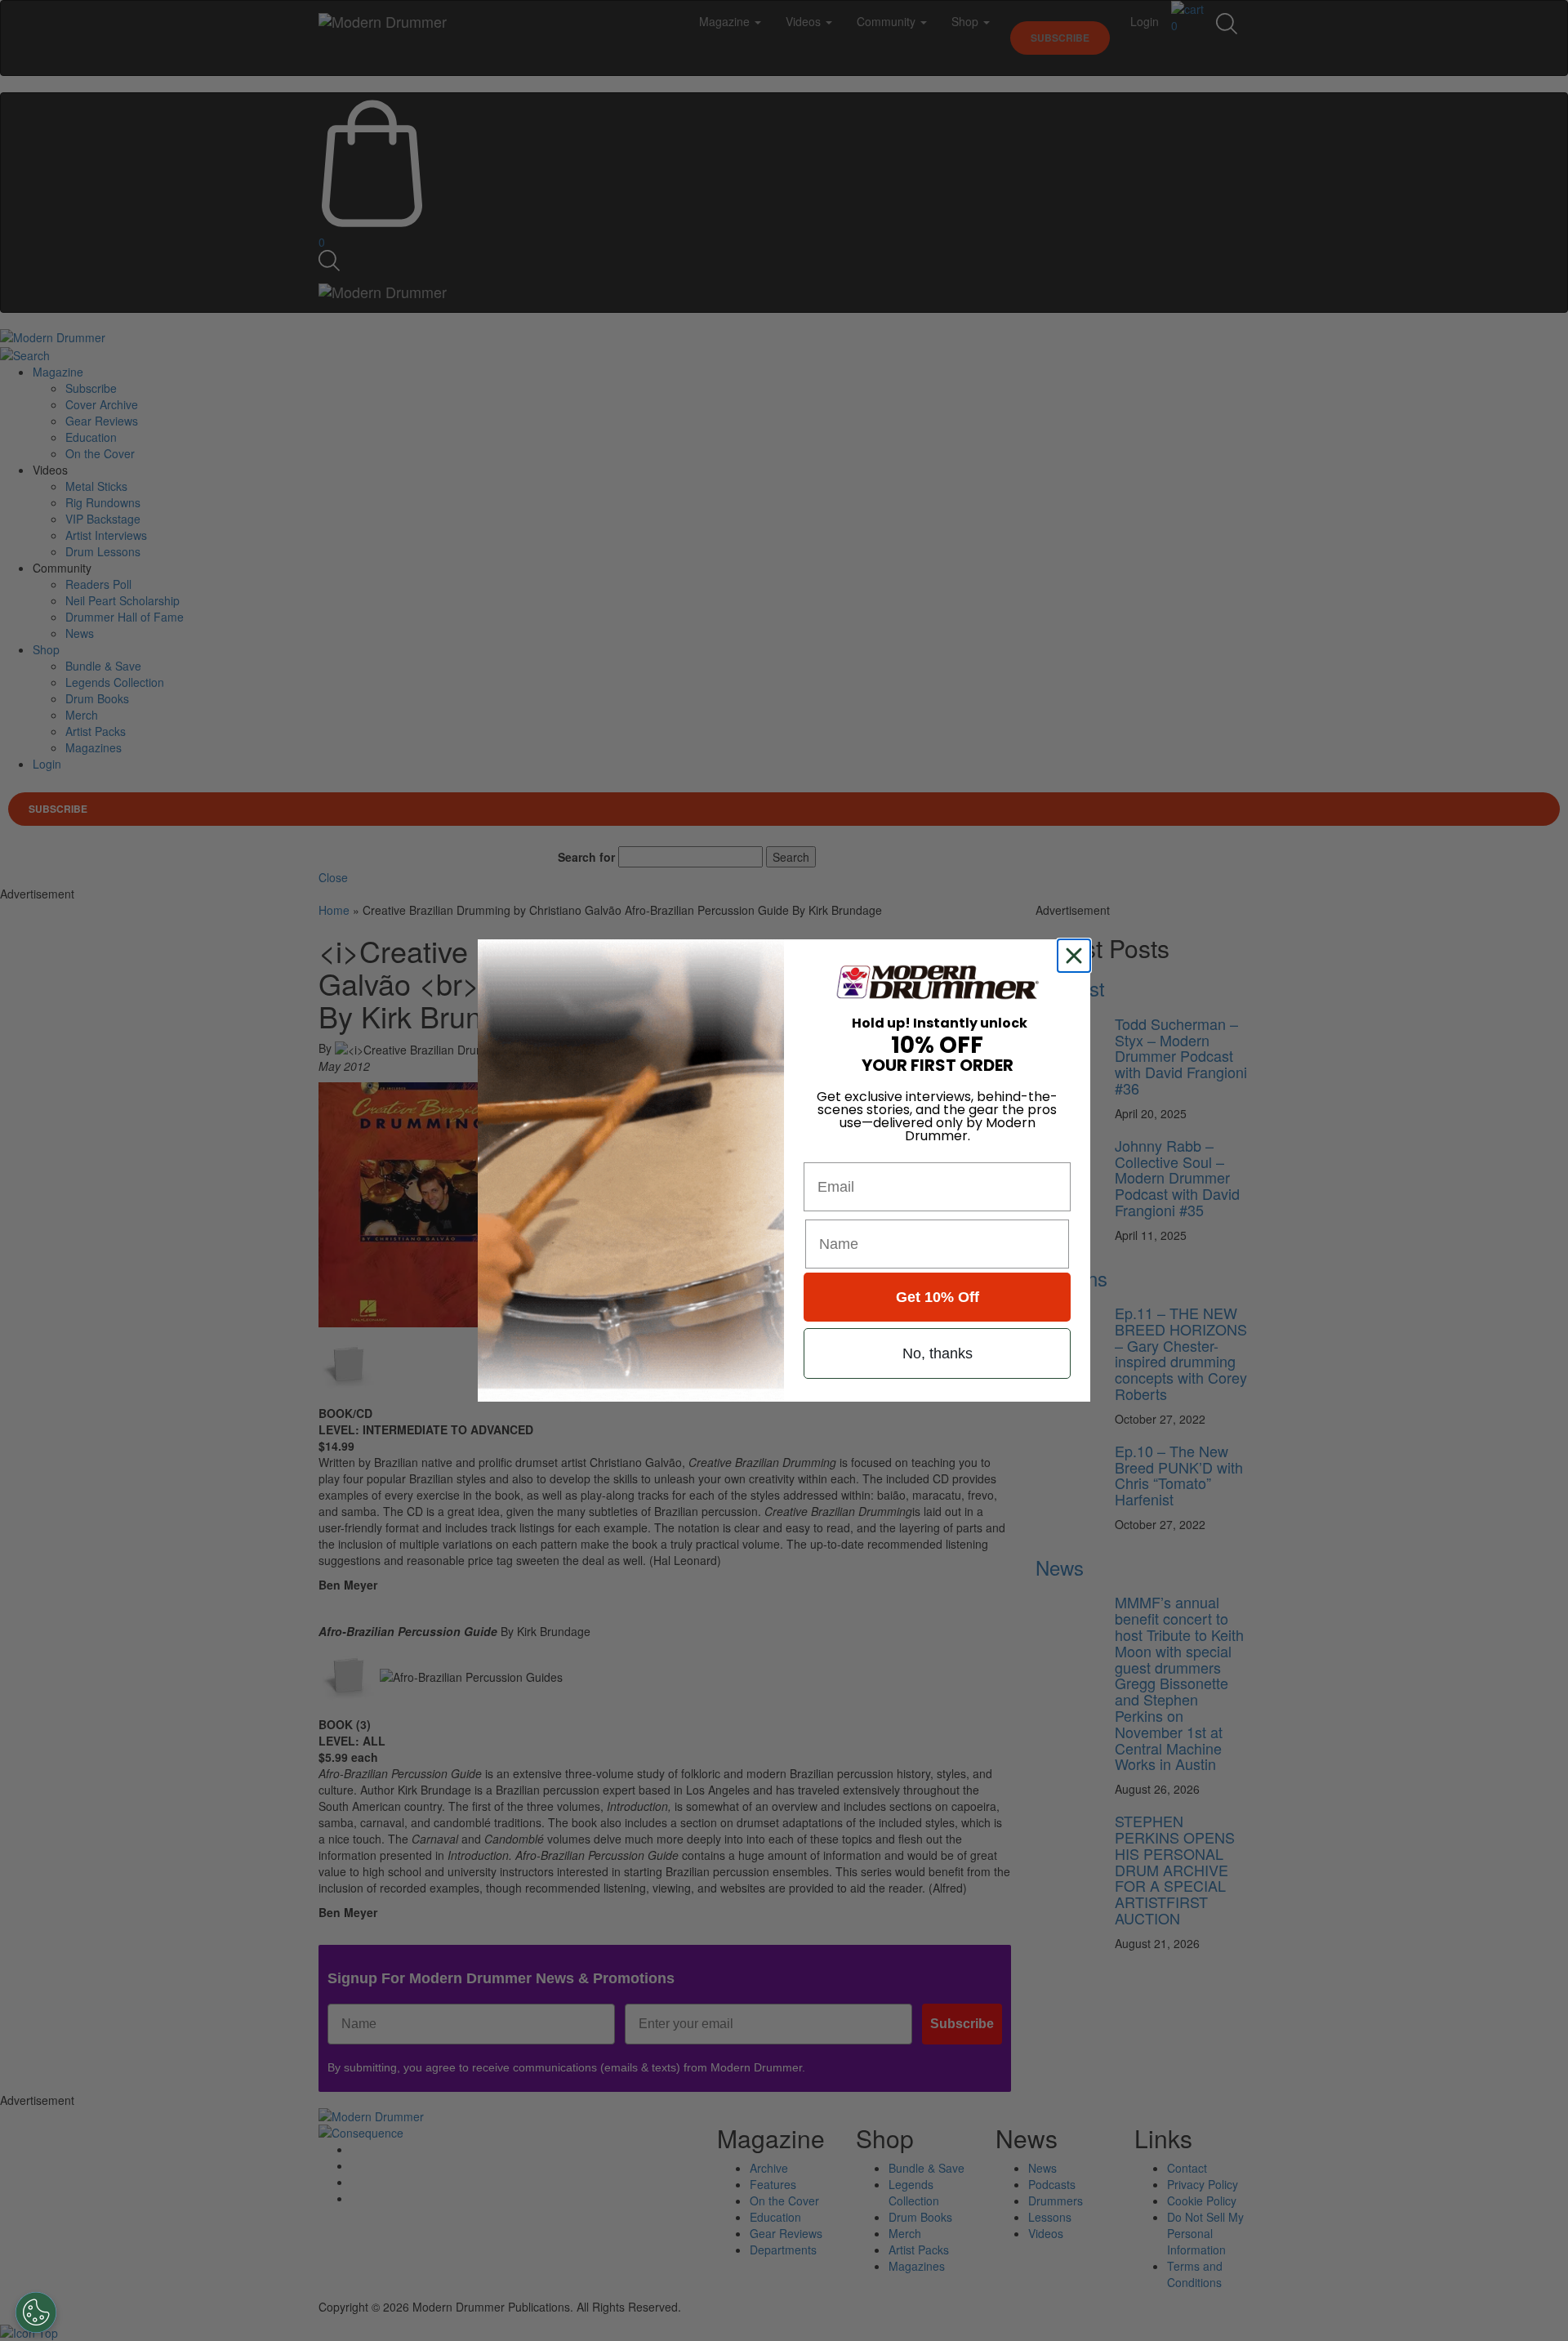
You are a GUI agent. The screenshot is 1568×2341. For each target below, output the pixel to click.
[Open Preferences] (36, 2312)
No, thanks (938, 1353)
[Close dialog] (1077, 956)
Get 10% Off (938, 1297)
